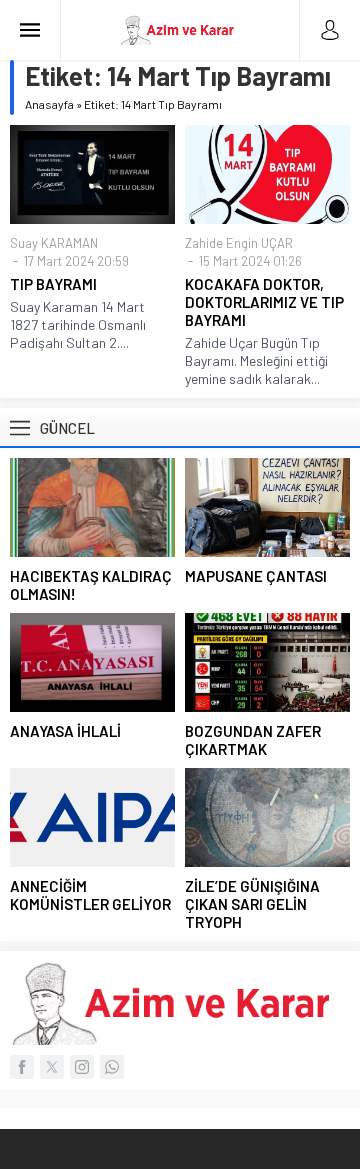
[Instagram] (82, 1067)
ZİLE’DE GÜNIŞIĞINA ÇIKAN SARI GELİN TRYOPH (252, 904)
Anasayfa (49, 104)
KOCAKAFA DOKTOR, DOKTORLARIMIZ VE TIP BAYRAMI (264, 302)
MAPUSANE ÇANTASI (256, 576)
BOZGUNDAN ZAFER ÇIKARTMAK (253, 740)
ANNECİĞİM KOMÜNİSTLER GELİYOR (90, 895)
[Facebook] (22, 1067)
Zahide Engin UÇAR (239, 243)
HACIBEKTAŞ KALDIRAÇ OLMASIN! (91, 585)
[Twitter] (52, 1067)
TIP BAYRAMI (53, 284)
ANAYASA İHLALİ (65, 731)
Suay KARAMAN (54, 243)
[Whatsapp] (112, 1067)
